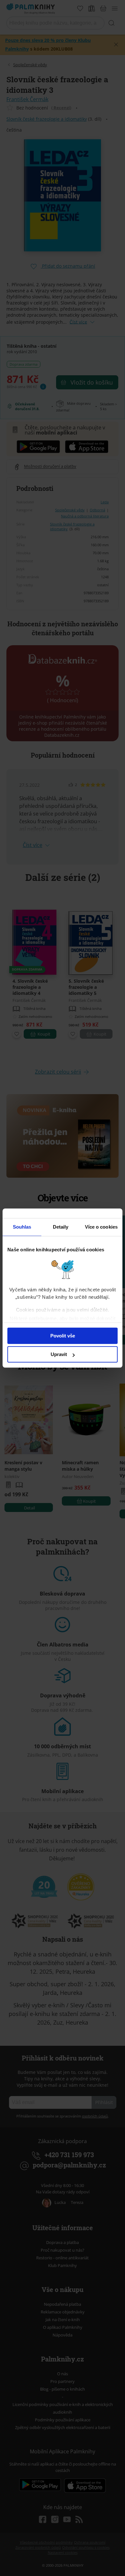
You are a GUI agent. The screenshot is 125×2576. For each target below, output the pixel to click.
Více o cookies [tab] (101, 1227)
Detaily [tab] (61, 1227)
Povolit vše (63, 1336)
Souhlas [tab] (22, 1227)
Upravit (59, 1354)
